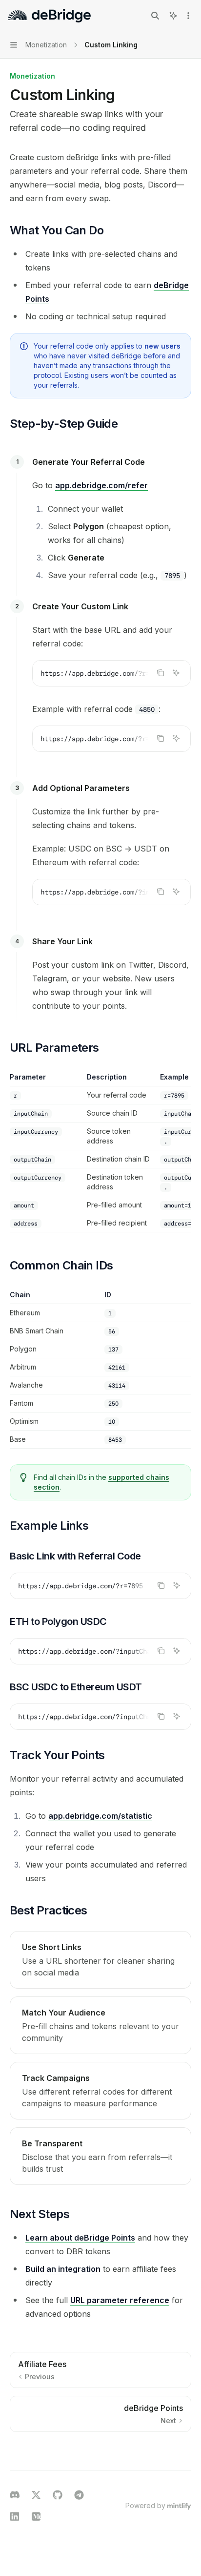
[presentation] (111, 673)
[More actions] (188, 16)
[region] (100, 1152)
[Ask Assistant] (176, 673)
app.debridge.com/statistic (100, 1816)
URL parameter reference (120, 2300)
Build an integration (63, 2269)
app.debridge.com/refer (101, 485)
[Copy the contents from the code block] (161, 673)
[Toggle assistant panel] (173, 16)
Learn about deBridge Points (80, 2238)
